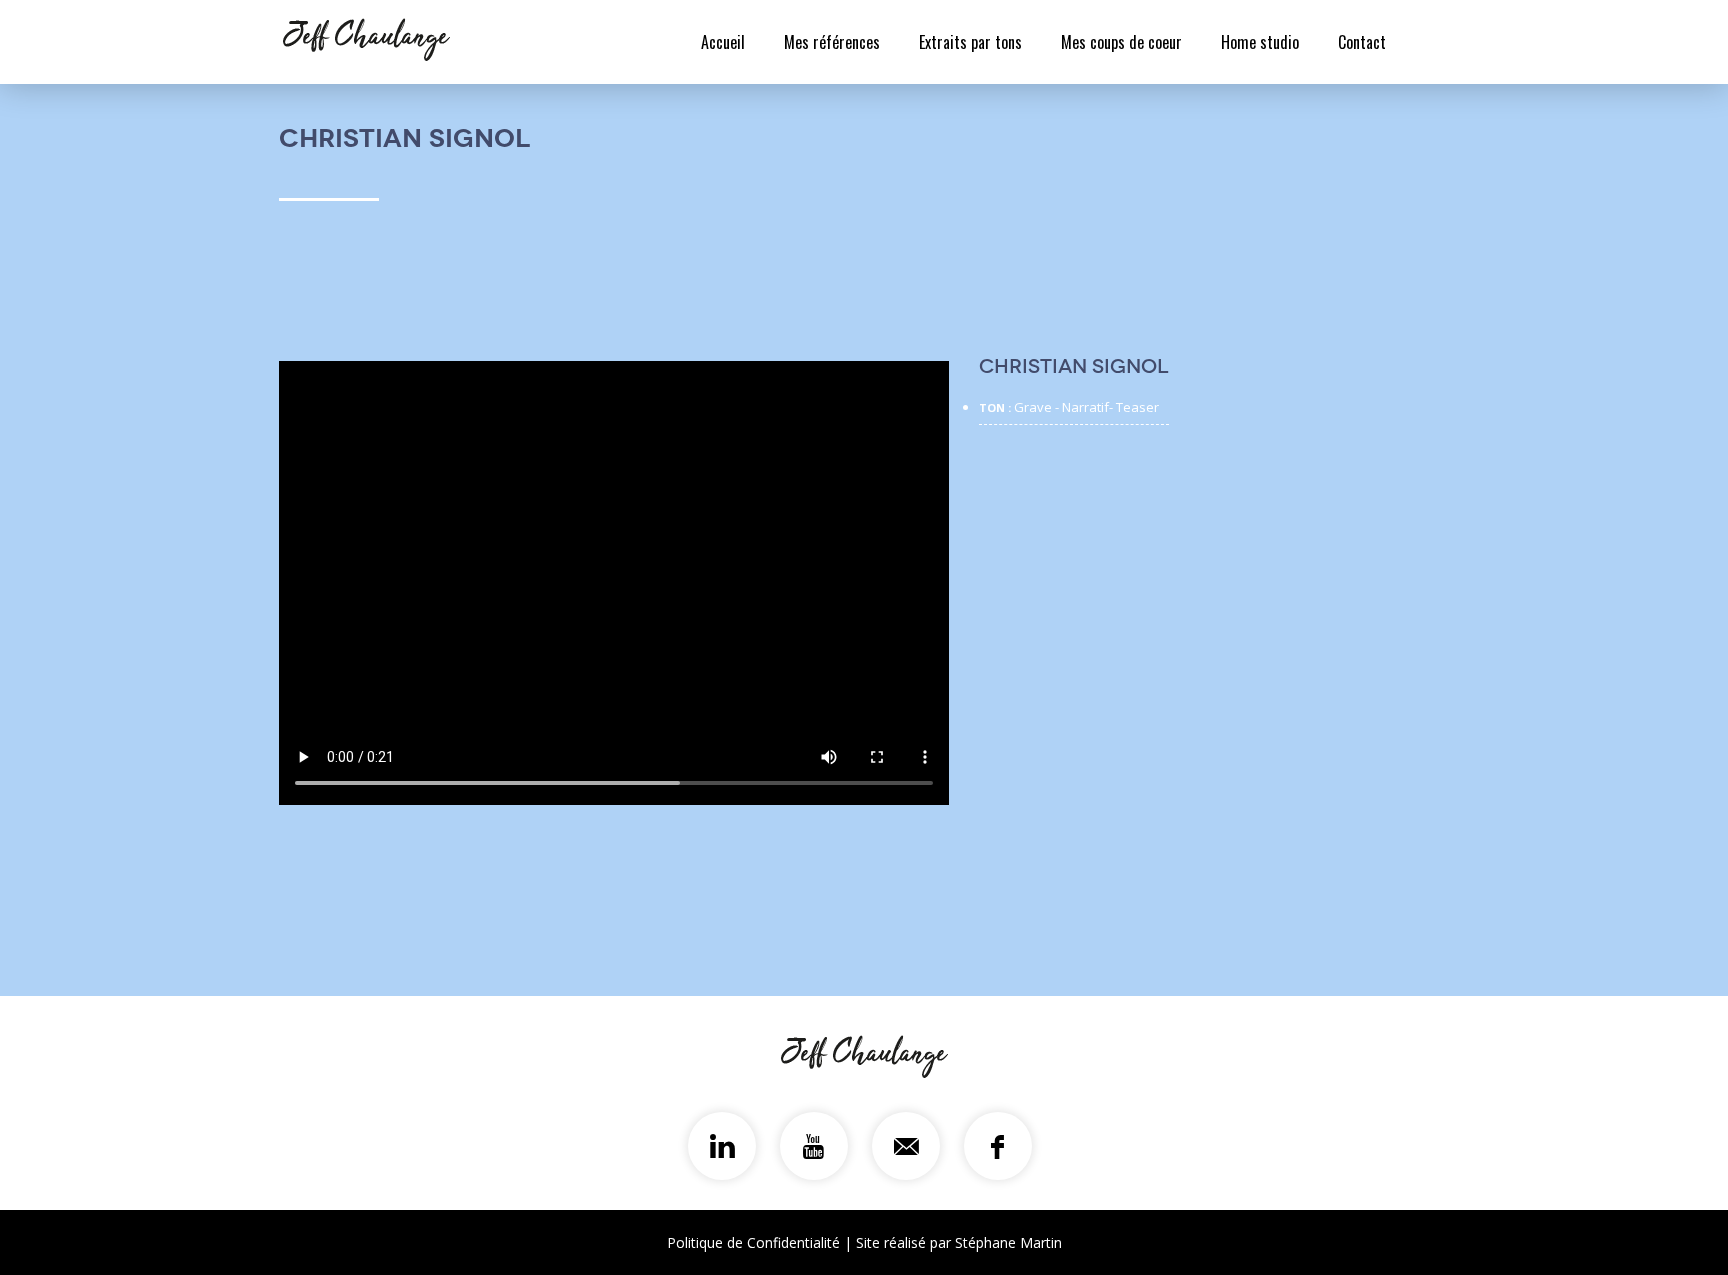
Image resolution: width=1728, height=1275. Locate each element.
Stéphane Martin (1008, 1242)
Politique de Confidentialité (753, 1242)
